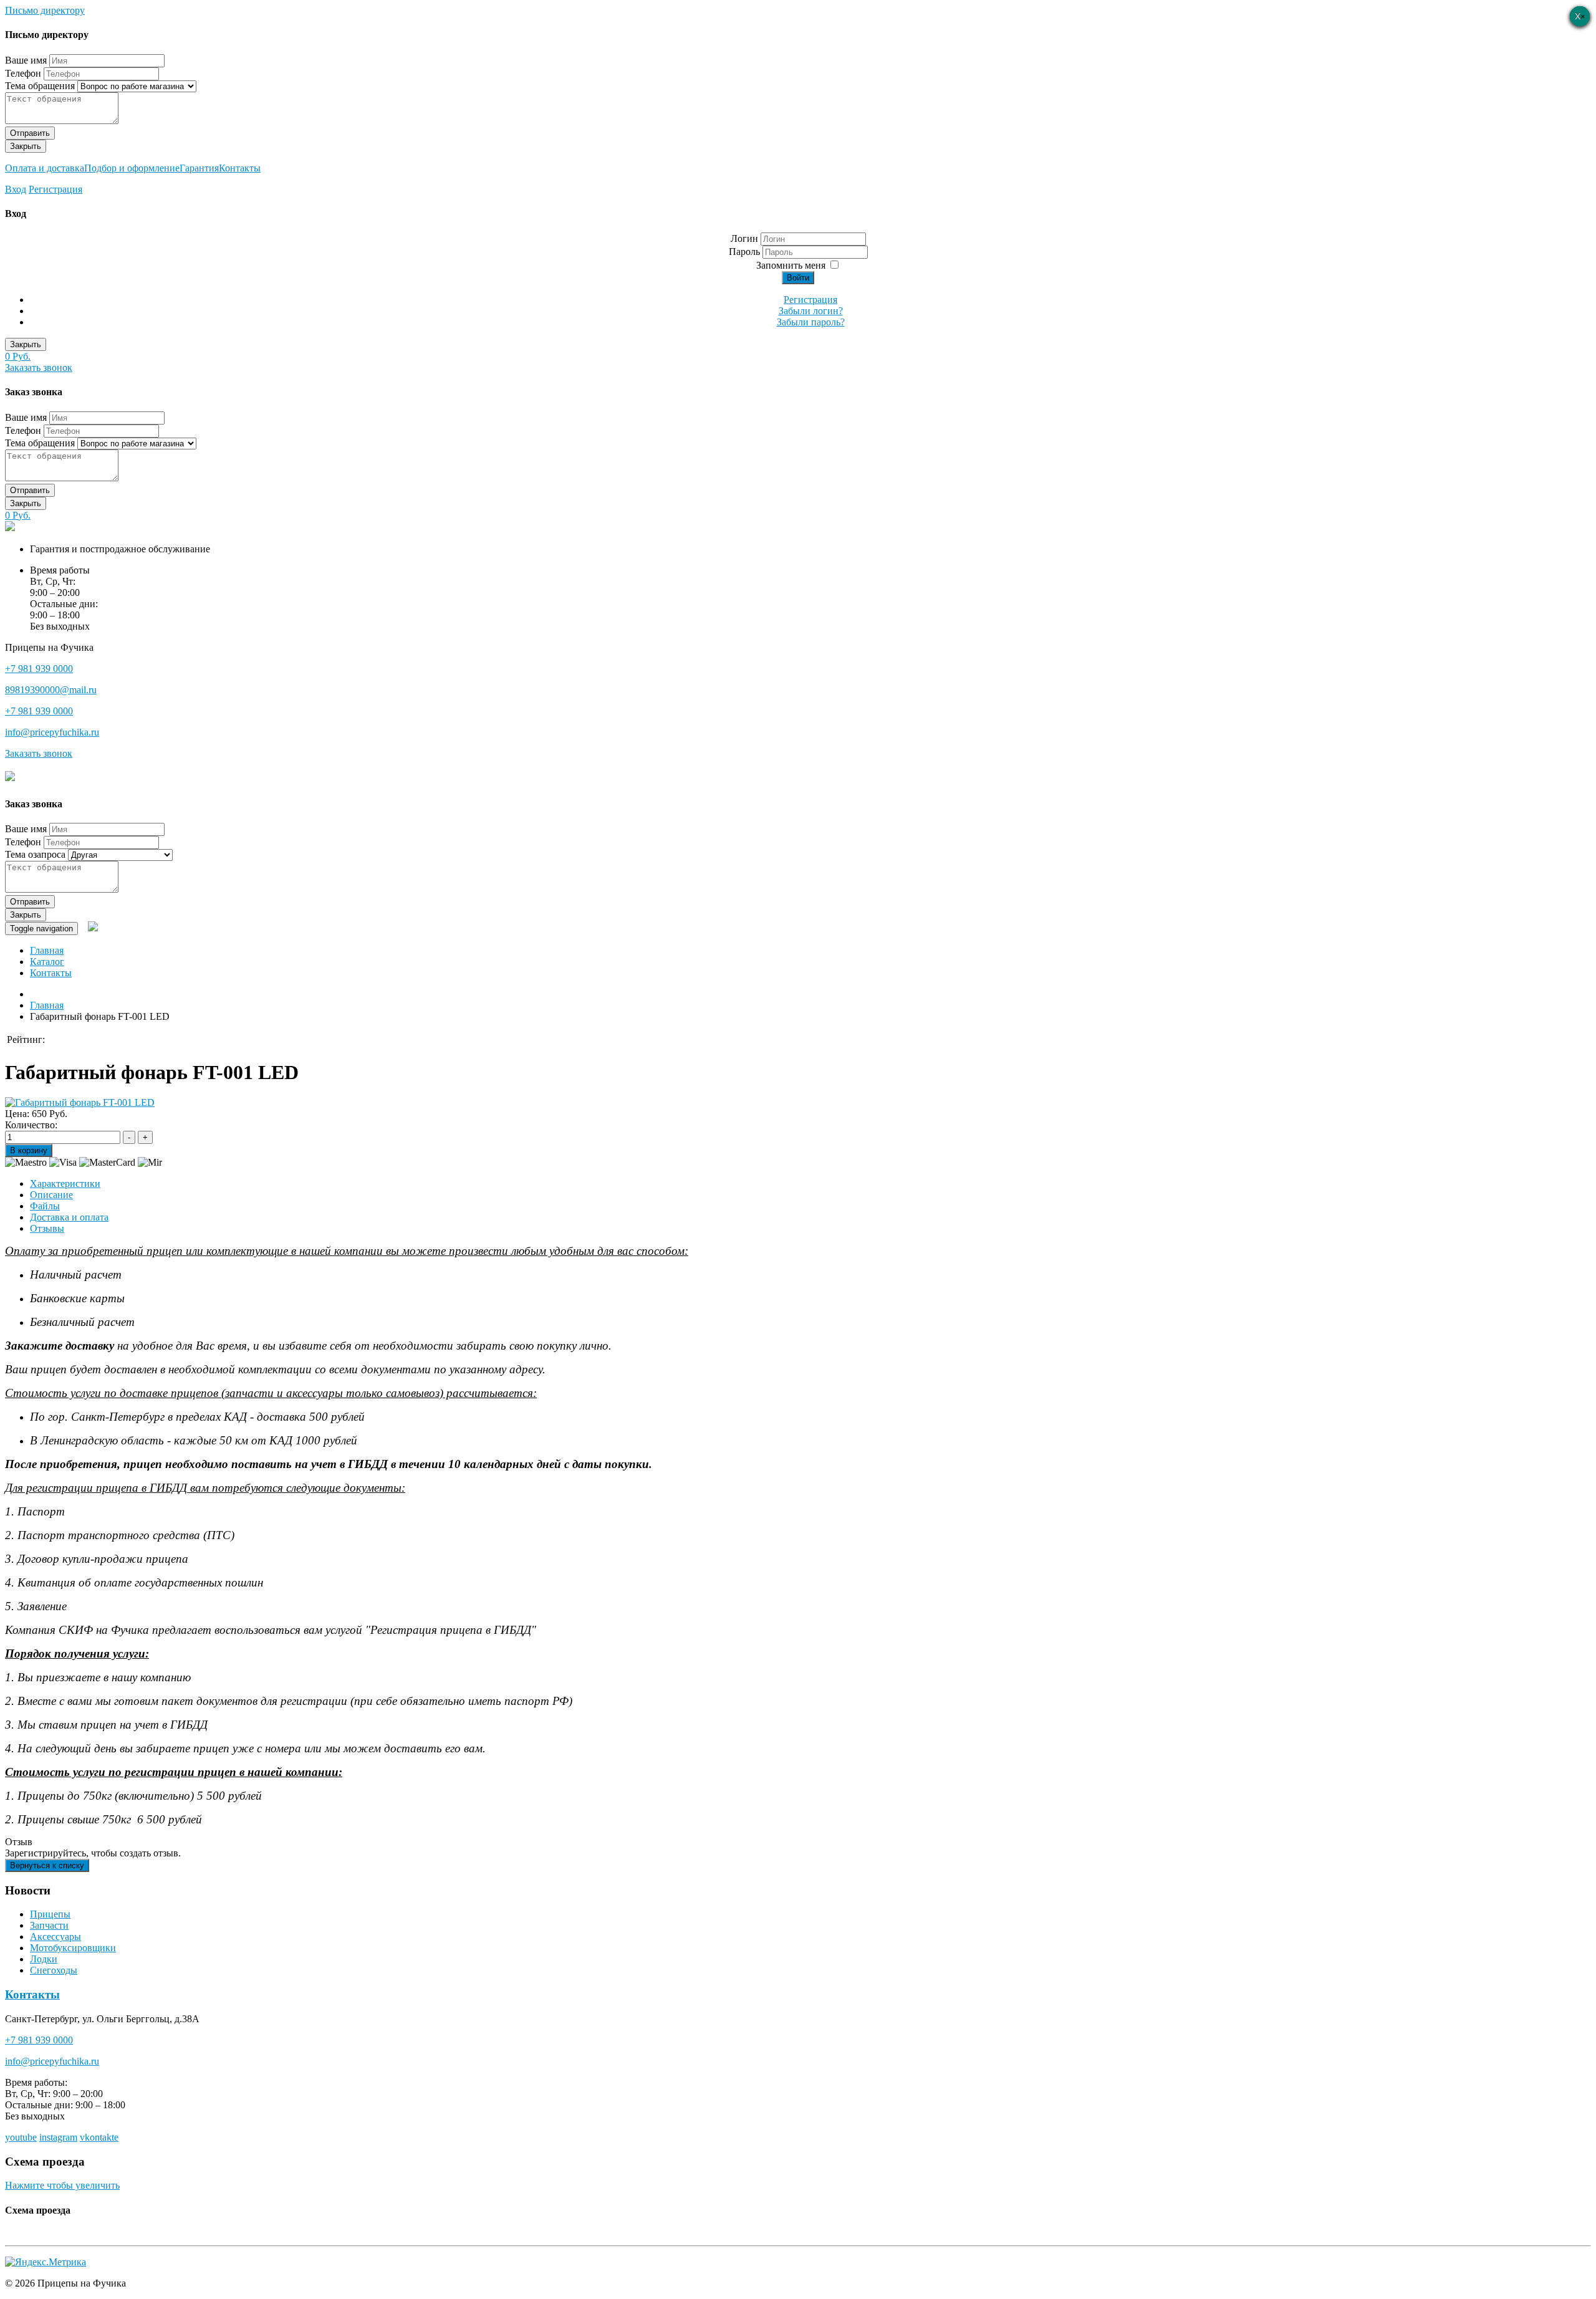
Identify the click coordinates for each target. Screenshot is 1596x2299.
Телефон (23, 73)
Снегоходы (54, 1970)
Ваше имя (26, 60)
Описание (51, 1195)
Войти (798, 278)
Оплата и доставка (45, 168)
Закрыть (26, 146)
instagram (58, 2137)
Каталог (47, 962)
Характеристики (65, 1183)
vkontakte (99, 2137)
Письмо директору (45, 10)
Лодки (44, 1959)
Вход (16, 189)
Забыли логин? (811, 311)
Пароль (746, 252)
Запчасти (49, 1925)
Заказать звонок (39, 367)
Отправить (30, 133)
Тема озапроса (35, 854)
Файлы (45, 1206)
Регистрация (55, 189)
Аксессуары (55, 1937)
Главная (47, 950)
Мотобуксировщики (73, 1948)
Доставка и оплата (69, 1217)
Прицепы (50, 1914)
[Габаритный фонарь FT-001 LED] (80, 1102)
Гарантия (199, 168)
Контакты (240, 168)
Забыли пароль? (811, 322)
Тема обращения (40, 86)
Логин (744, 238)
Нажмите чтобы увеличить (62, 2185)
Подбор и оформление (132, 168)
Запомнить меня (791, 265)
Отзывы (47, 1228)
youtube (21, 2137)
